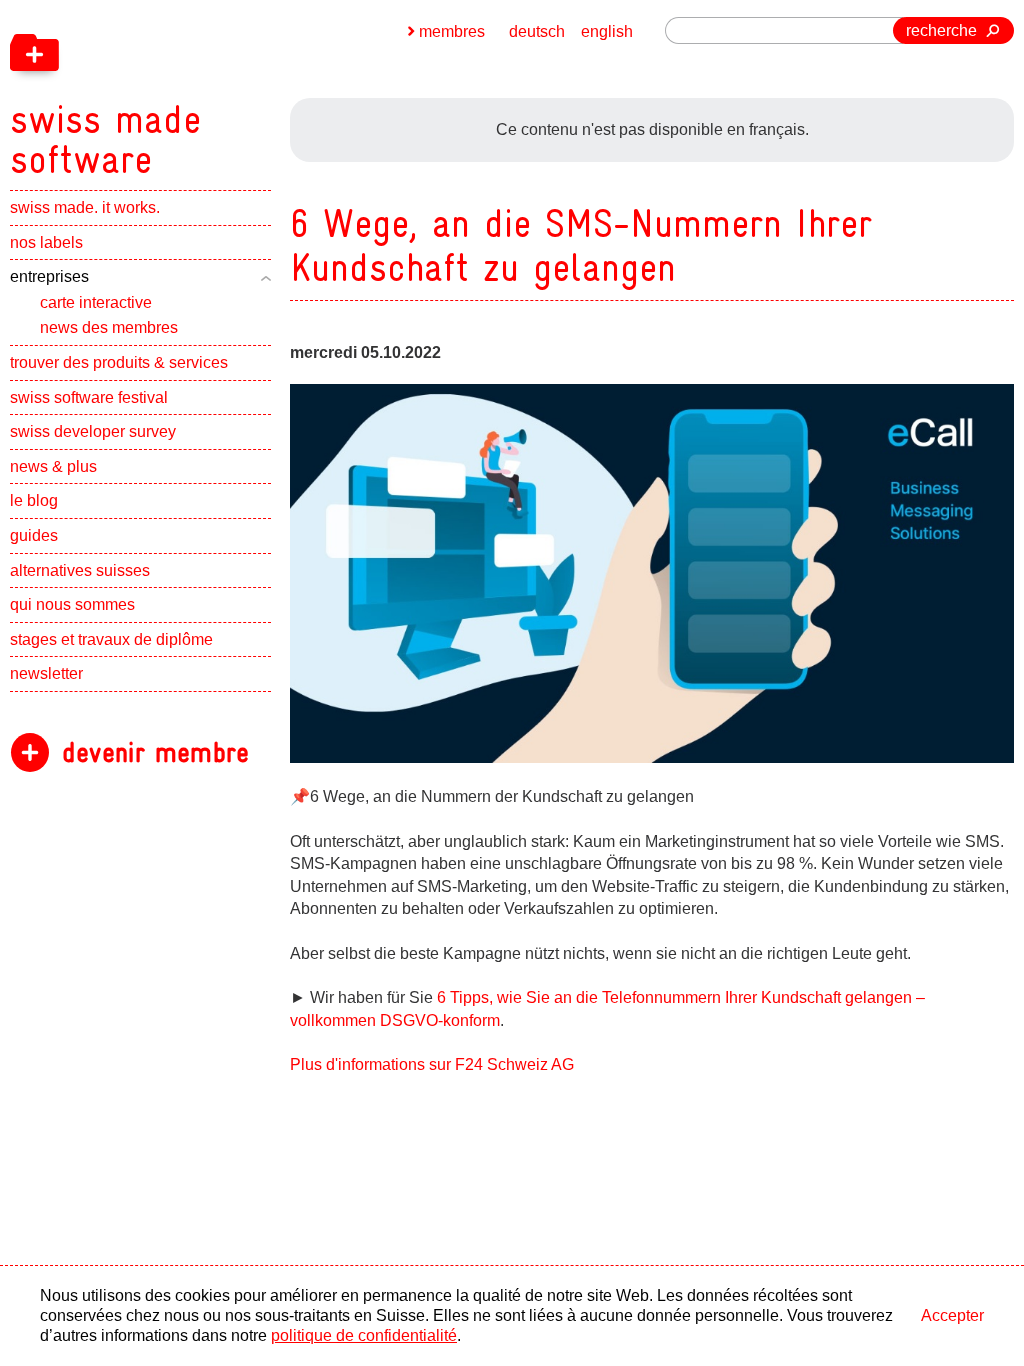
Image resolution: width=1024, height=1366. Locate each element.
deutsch (537, 31)
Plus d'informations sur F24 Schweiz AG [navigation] (432, 1064)
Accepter (952, 1315)
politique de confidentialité (364, 1335)
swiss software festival (89, 397)
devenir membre (155, 752)
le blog (34, 500)
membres (452, 31)
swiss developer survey (93, 431)
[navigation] (210, 90)
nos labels (46, 242)
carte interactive (96, 302)
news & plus (53, 466)
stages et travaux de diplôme (111, 639)
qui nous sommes (72, 604)
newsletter (46, 673)
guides (34, 535)
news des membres (109, 327)
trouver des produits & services (119, 362)
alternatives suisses (80, 570)
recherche (941, 30)
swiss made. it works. (85, 207)
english (607, 31)
